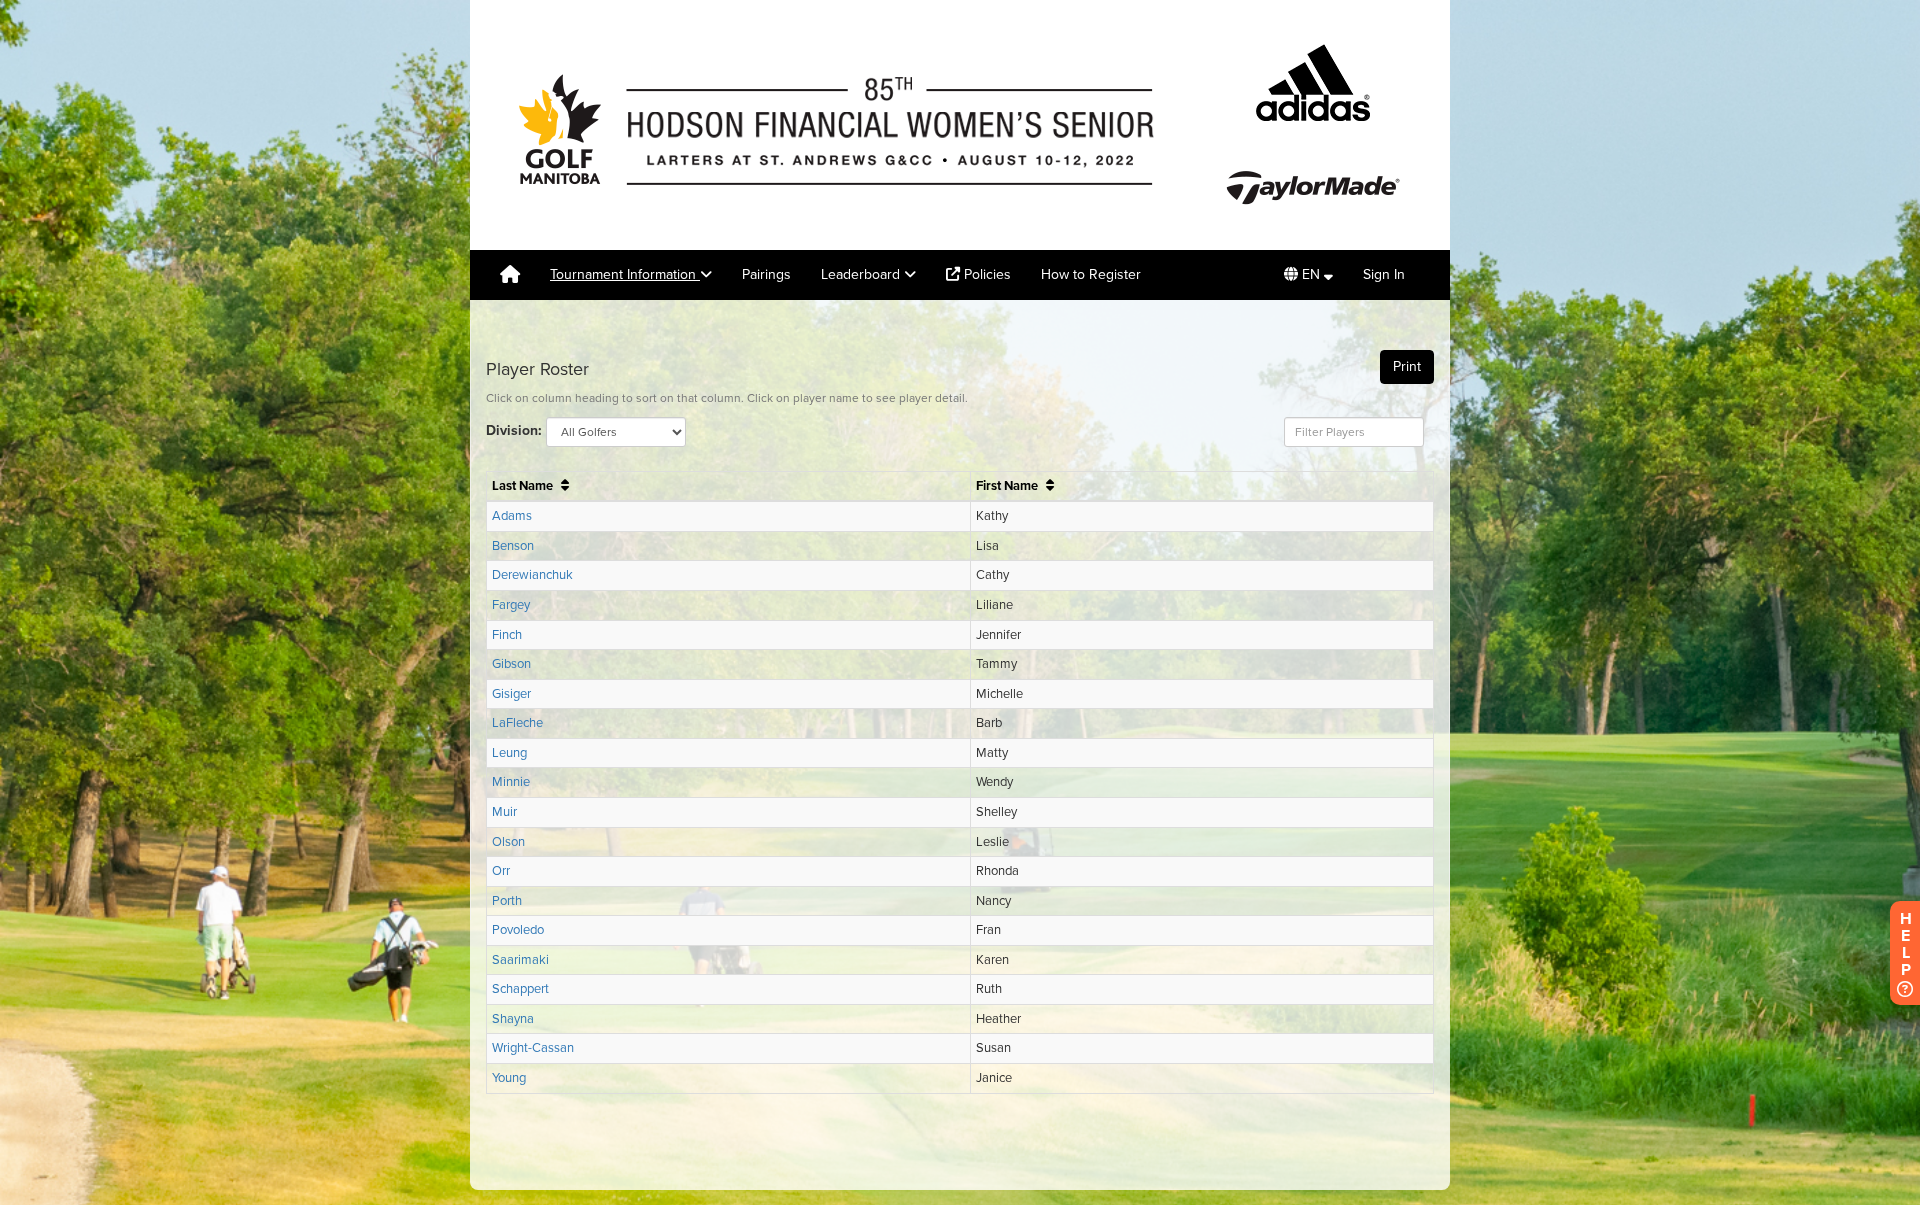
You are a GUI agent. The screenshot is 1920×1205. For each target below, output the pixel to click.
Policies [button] (985, 274)
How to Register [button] (1091, 274)
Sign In (1384, 274)
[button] (1308, 275)
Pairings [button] (766, 274)
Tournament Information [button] (625, 274)
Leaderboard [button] (862, 274)
